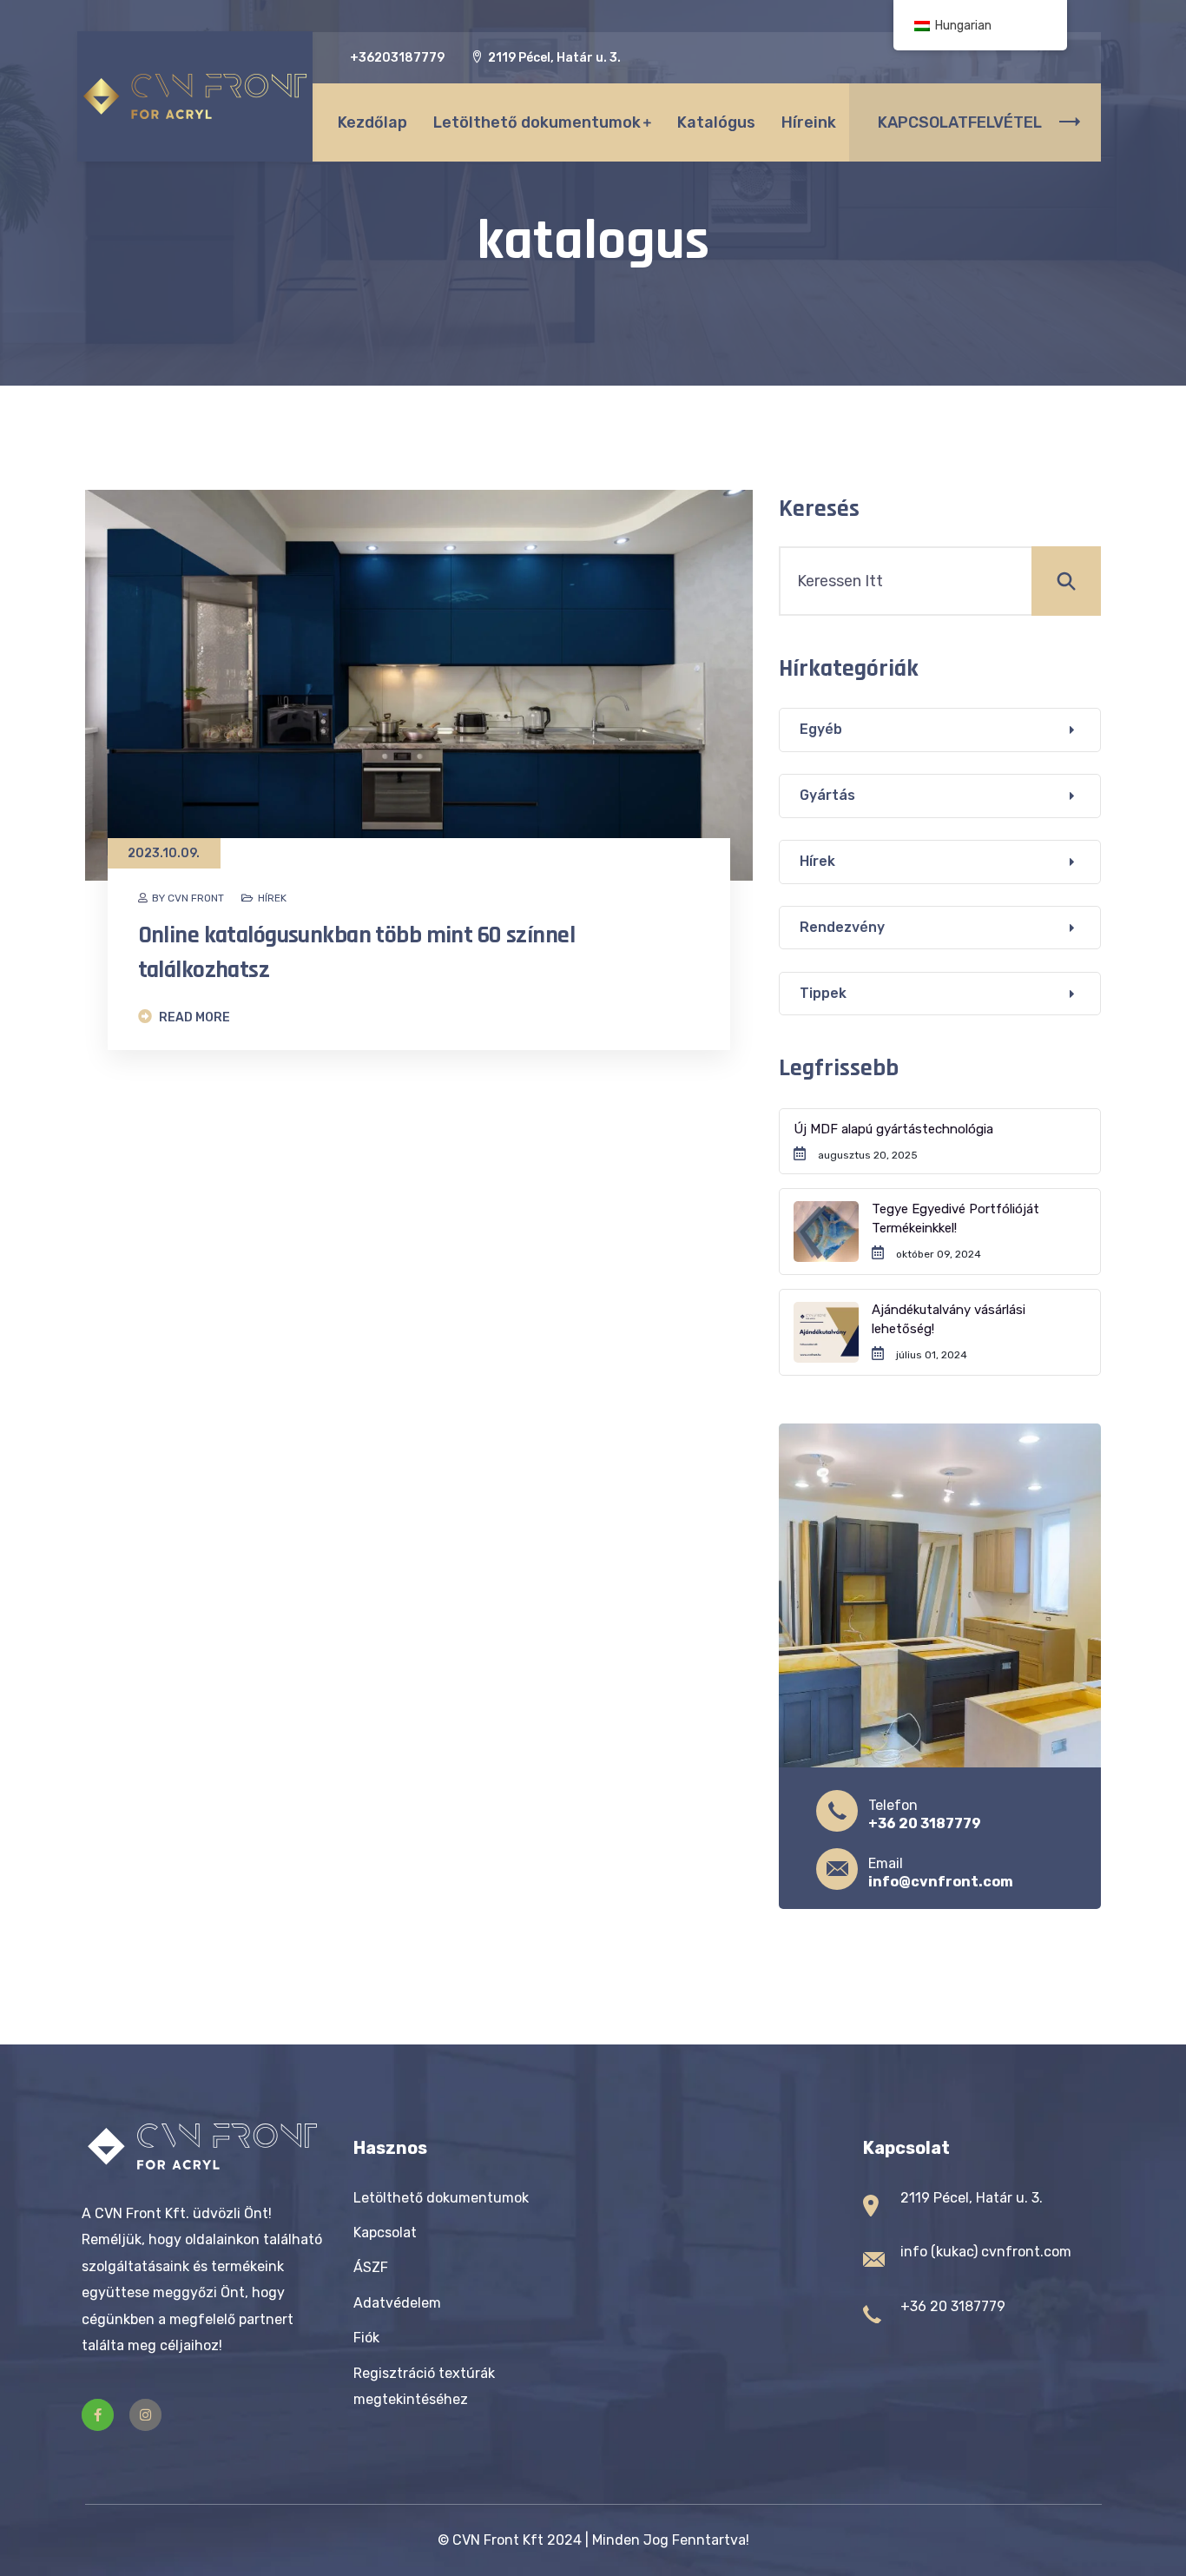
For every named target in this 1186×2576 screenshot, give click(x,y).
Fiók (366, 2338)
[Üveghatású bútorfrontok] (195, 96)
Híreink (809, 122)
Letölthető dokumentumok (537, 122)
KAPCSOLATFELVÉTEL (960, 122)
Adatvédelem (397, 2303)
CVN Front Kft (498, 2540)
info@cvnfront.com (941, 1882)
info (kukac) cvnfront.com (986, 2252)
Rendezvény (842, 927)
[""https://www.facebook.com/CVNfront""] (98, 2415)
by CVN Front (188, 898)
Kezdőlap (372, 122)
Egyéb (821, 729)
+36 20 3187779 (925, 1823)
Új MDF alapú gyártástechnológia (893, 1129)
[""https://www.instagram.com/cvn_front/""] (145, 2415)
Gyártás (827, 795)
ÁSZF (371, 2267)
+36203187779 (397, 58)
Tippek (823, 993)
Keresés (819, 509)
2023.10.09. (164, 853)
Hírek (272, 898)
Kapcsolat (385, 2233)
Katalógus (716, 122)
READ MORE (193, 1017)
